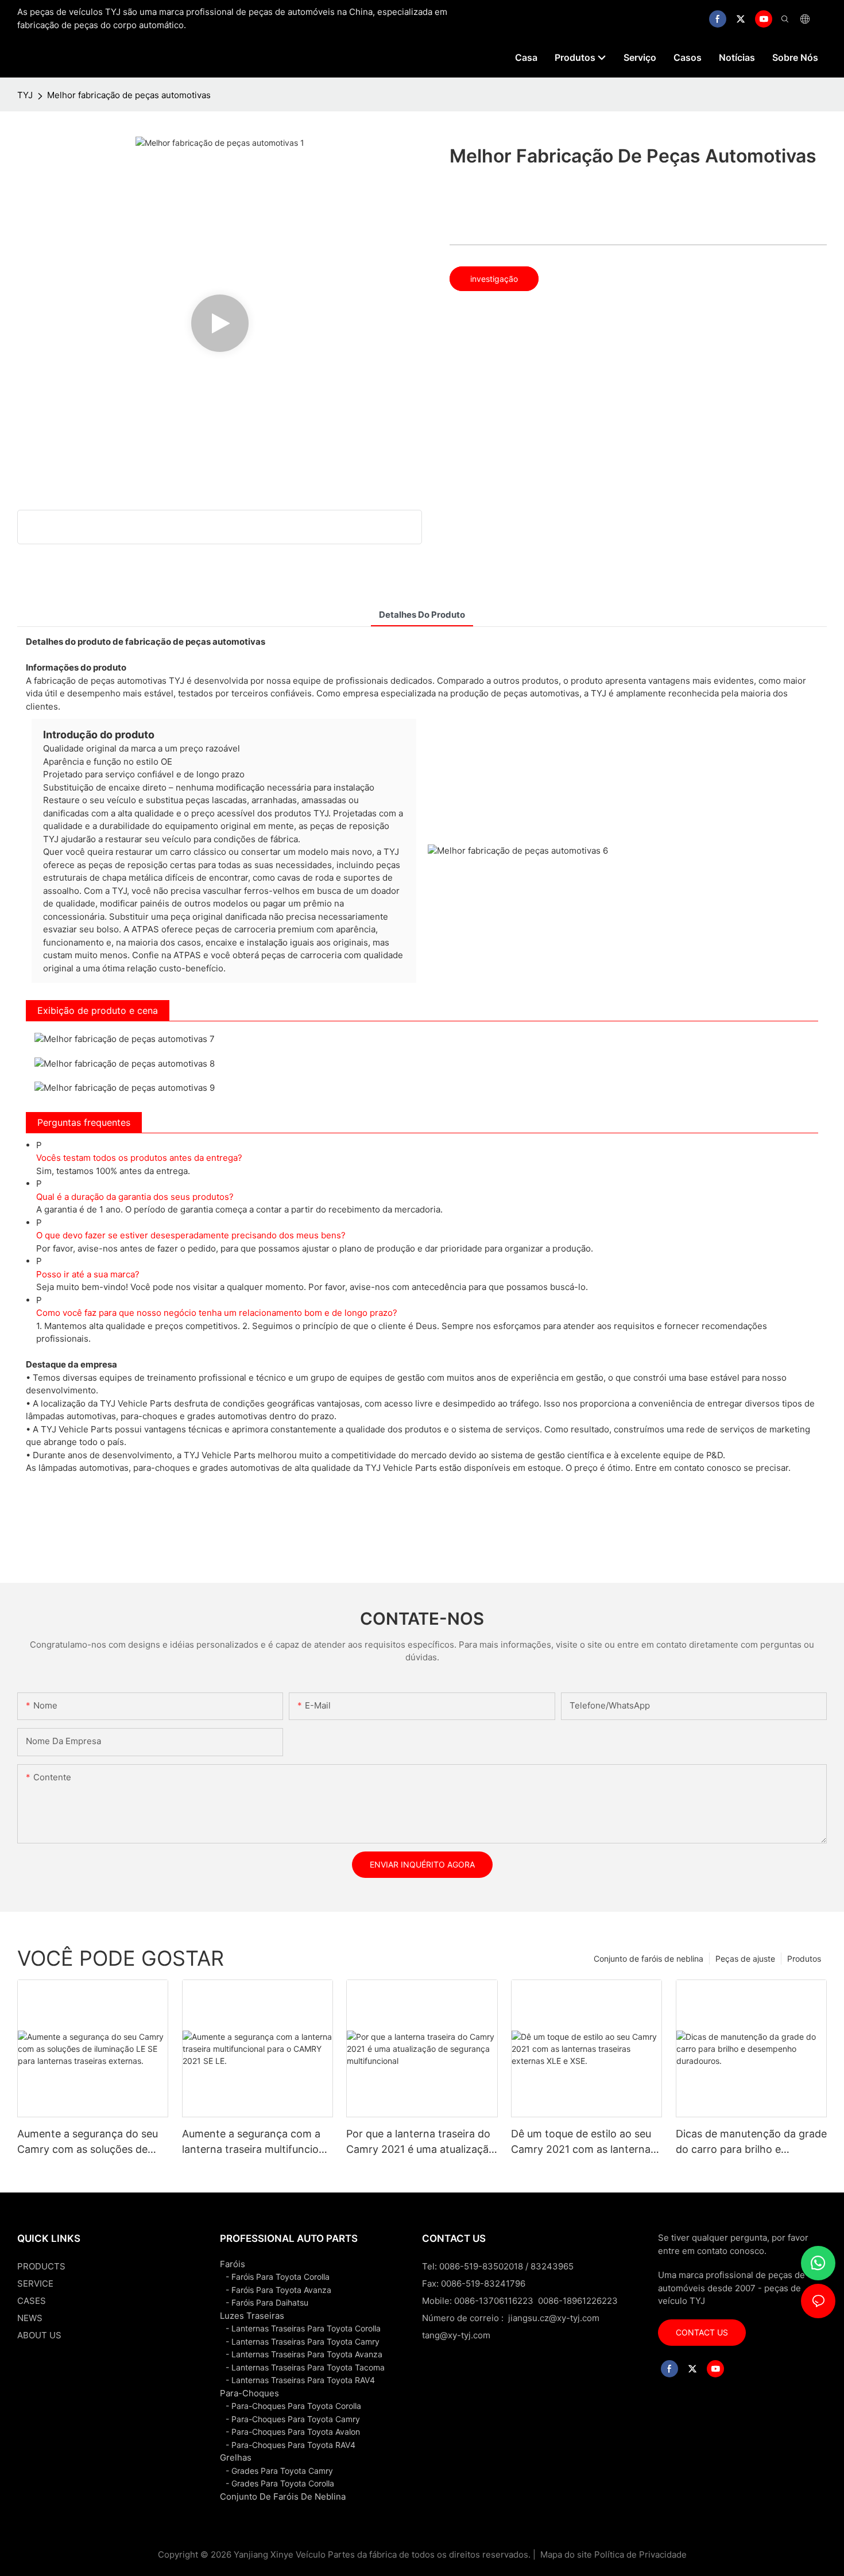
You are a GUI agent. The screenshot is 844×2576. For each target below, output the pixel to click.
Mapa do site (566, 2554)
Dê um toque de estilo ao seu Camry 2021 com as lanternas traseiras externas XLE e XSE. (583, 2142)
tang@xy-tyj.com (456, 2335)
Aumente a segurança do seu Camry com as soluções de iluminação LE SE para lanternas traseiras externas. (88, 2142)
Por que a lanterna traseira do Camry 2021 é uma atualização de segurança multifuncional (421, 2142)
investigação (494, 279)
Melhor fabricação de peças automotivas (129, 95)
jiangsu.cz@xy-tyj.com (554, 2318)
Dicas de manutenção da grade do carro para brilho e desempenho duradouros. (751, 2142)
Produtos (804, 1959)
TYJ (25, 95)
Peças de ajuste (745, 1959)
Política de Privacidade (640, 2554)
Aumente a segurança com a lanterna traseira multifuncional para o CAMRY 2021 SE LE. (258, 2142)
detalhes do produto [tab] (422, 615)
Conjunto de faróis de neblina (649, 1959)
